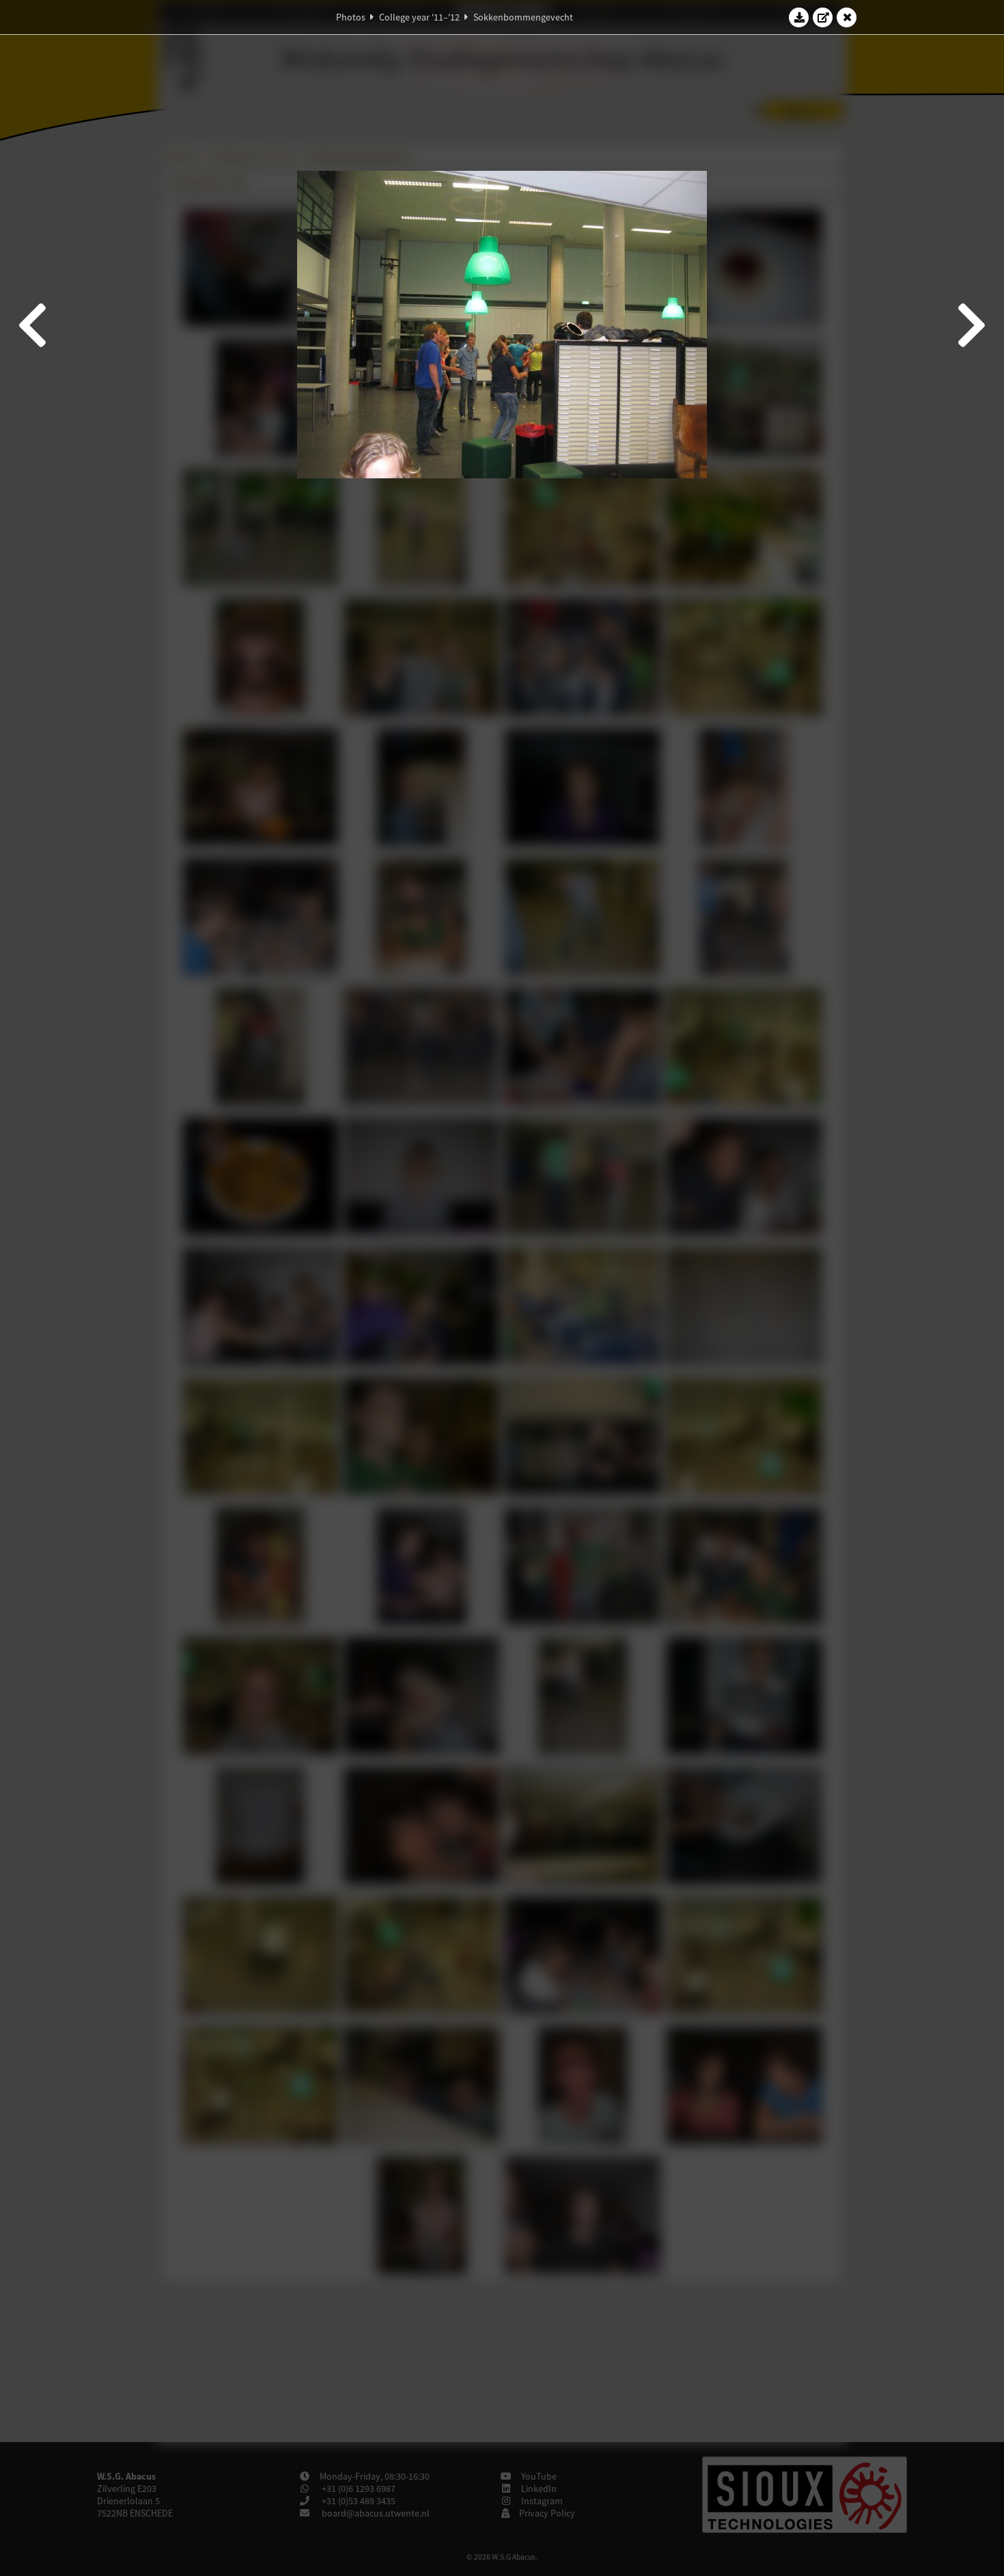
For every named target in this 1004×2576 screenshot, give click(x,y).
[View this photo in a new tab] (823, 17)
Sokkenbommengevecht (523, 17)
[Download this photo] (799, 17)
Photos (351, 17)
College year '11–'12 (419, 17)
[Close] (847, 17)
